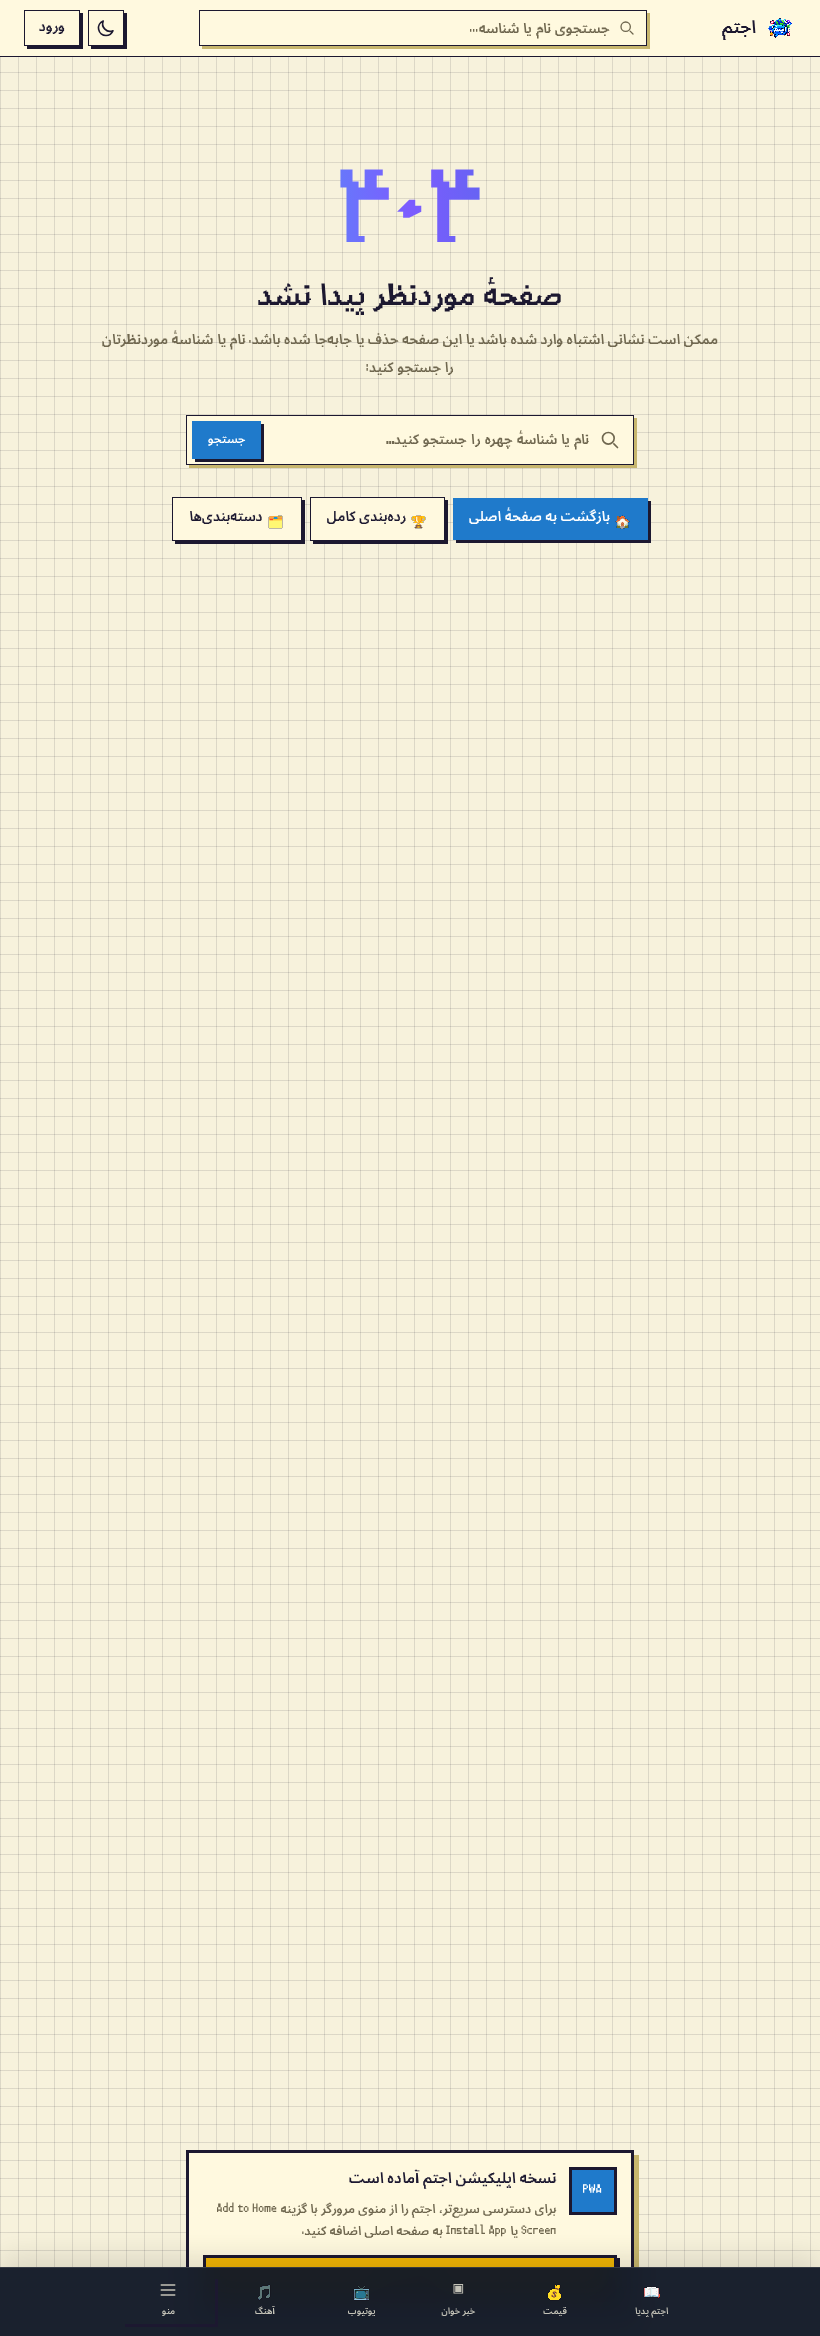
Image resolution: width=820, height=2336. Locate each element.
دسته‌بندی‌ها (236, 519)
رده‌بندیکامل (377, 519)
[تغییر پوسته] (106, 28)
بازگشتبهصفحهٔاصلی (550, 519)
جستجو (226, 439)
